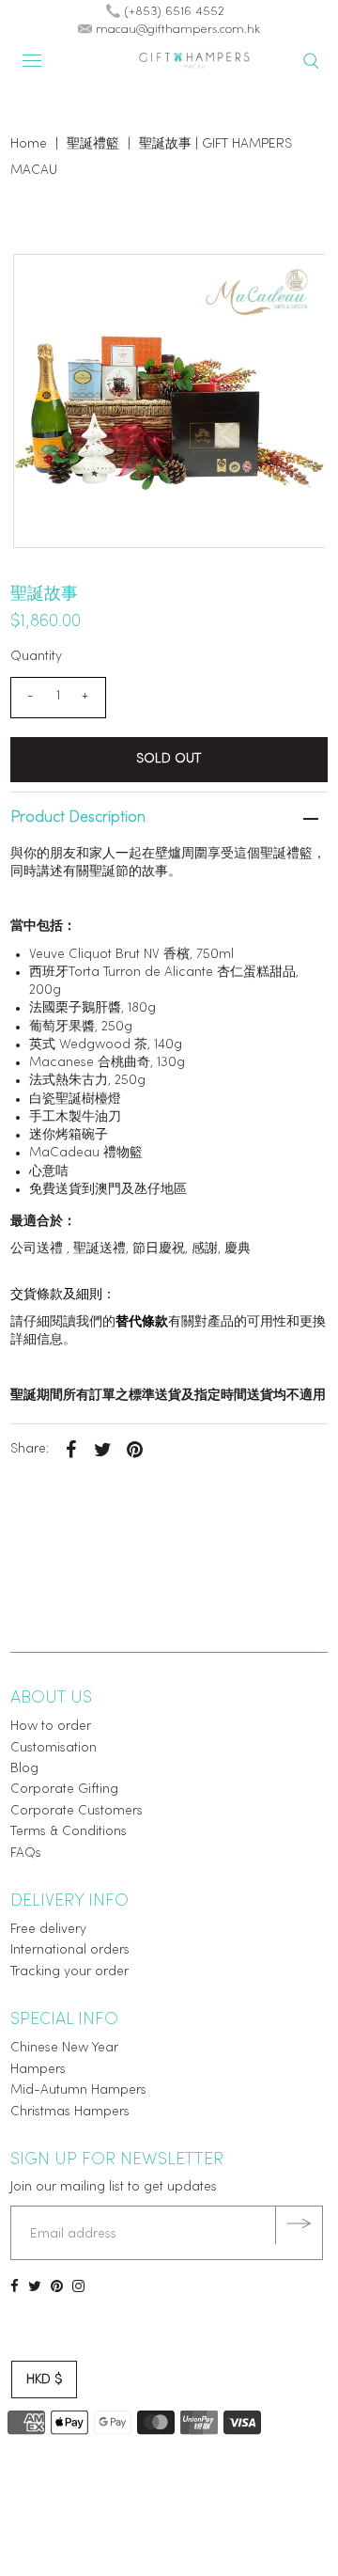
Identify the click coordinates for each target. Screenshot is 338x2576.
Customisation (54, 1748)
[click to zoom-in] (295, 284)
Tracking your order (69, 1972)
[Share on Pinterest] (135, 1450)
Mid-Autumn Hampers (78, 2090)
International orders (70, 1950)
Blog (24, 1769)
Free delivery (48, 1930)
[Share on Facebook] (71, 1450)
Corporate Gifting (64, 1790)
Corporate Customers (77, 1811)
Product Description (78, 818)
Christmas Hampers (70, 2112)
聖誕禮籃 (93, 144)
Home (29, 144)
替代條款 (142, 1322)
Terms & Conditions (69, 1832)
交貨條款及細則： (63, 1295)
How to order (51, 1727)
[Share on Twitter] (103, 1450)
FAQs (26, 1853)
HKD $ (44, 2380)
